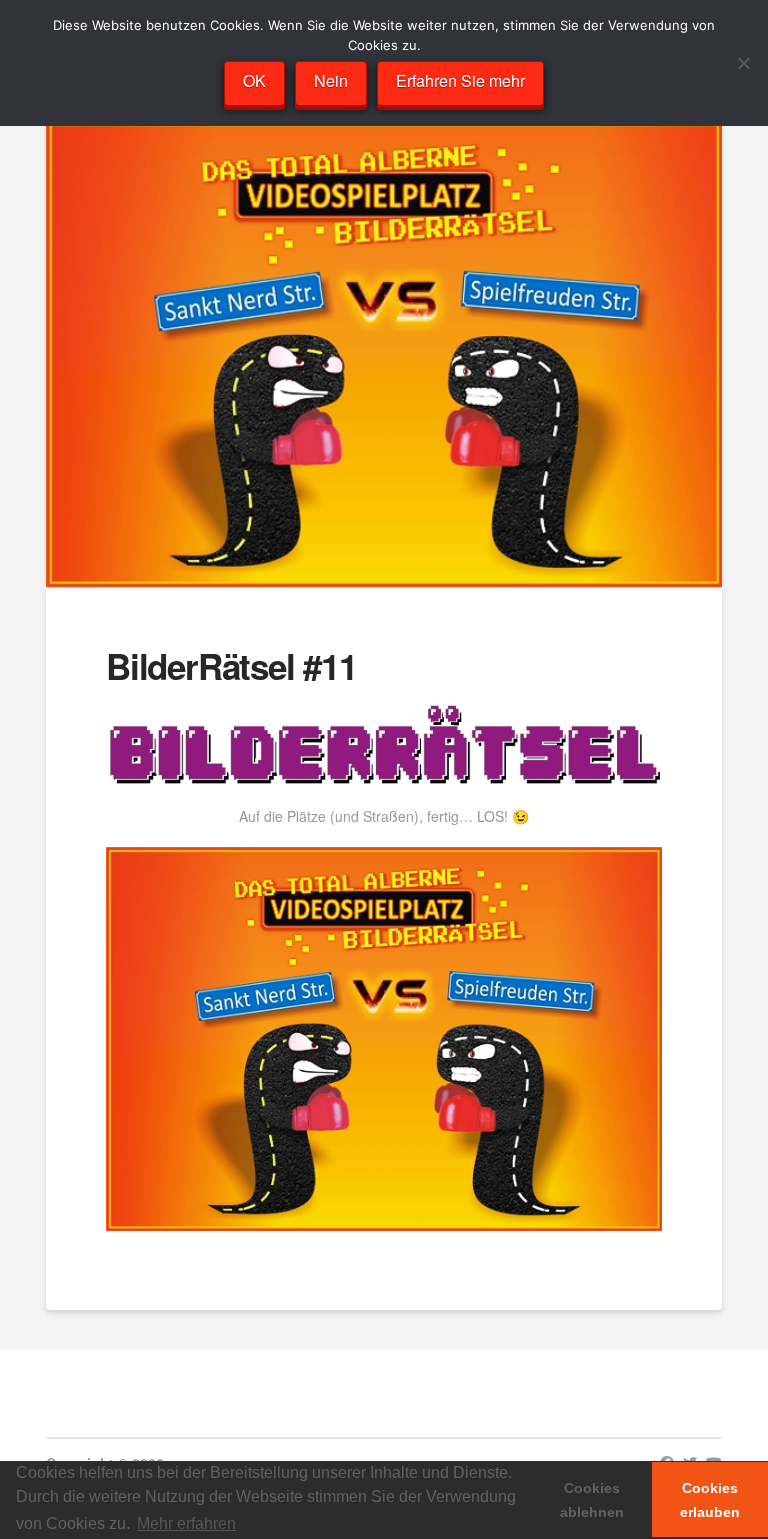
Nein (331, 80)
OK (254, 80)
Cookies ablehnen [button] (592, 1500)
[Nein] (743, 63)
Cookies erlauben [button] (710, 1500)
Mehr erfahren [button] (186, 1523)
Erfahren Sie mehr (460, 80)
